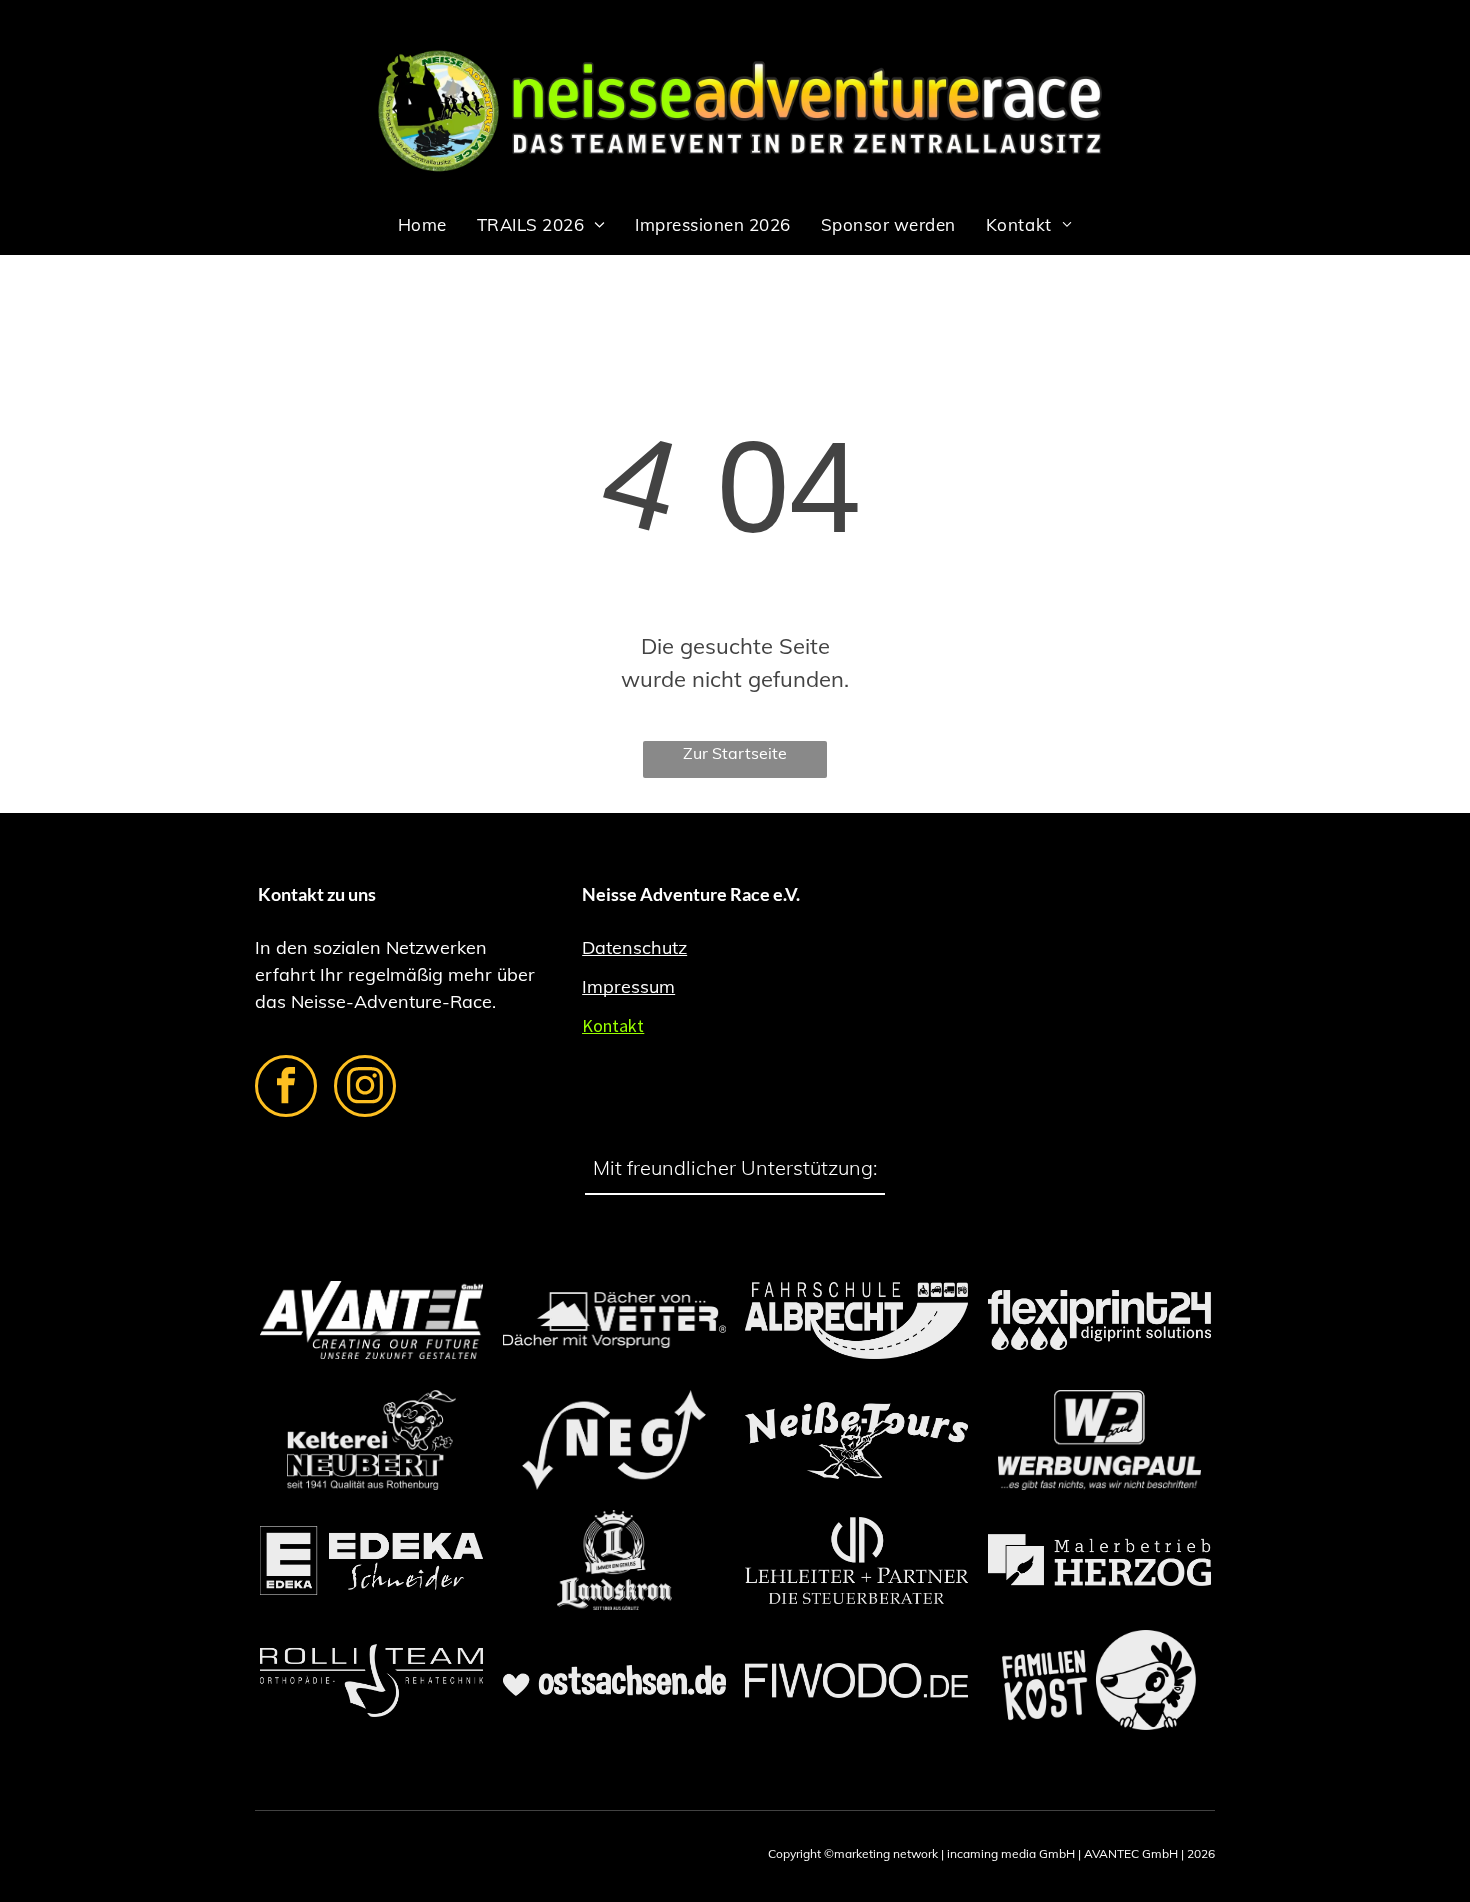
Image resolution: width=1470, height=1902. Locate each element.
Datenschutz (634, 947)
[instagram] (365, 1088)
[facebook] (286, 1088)
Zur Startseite (735, 753)
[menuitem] (422, 224)
